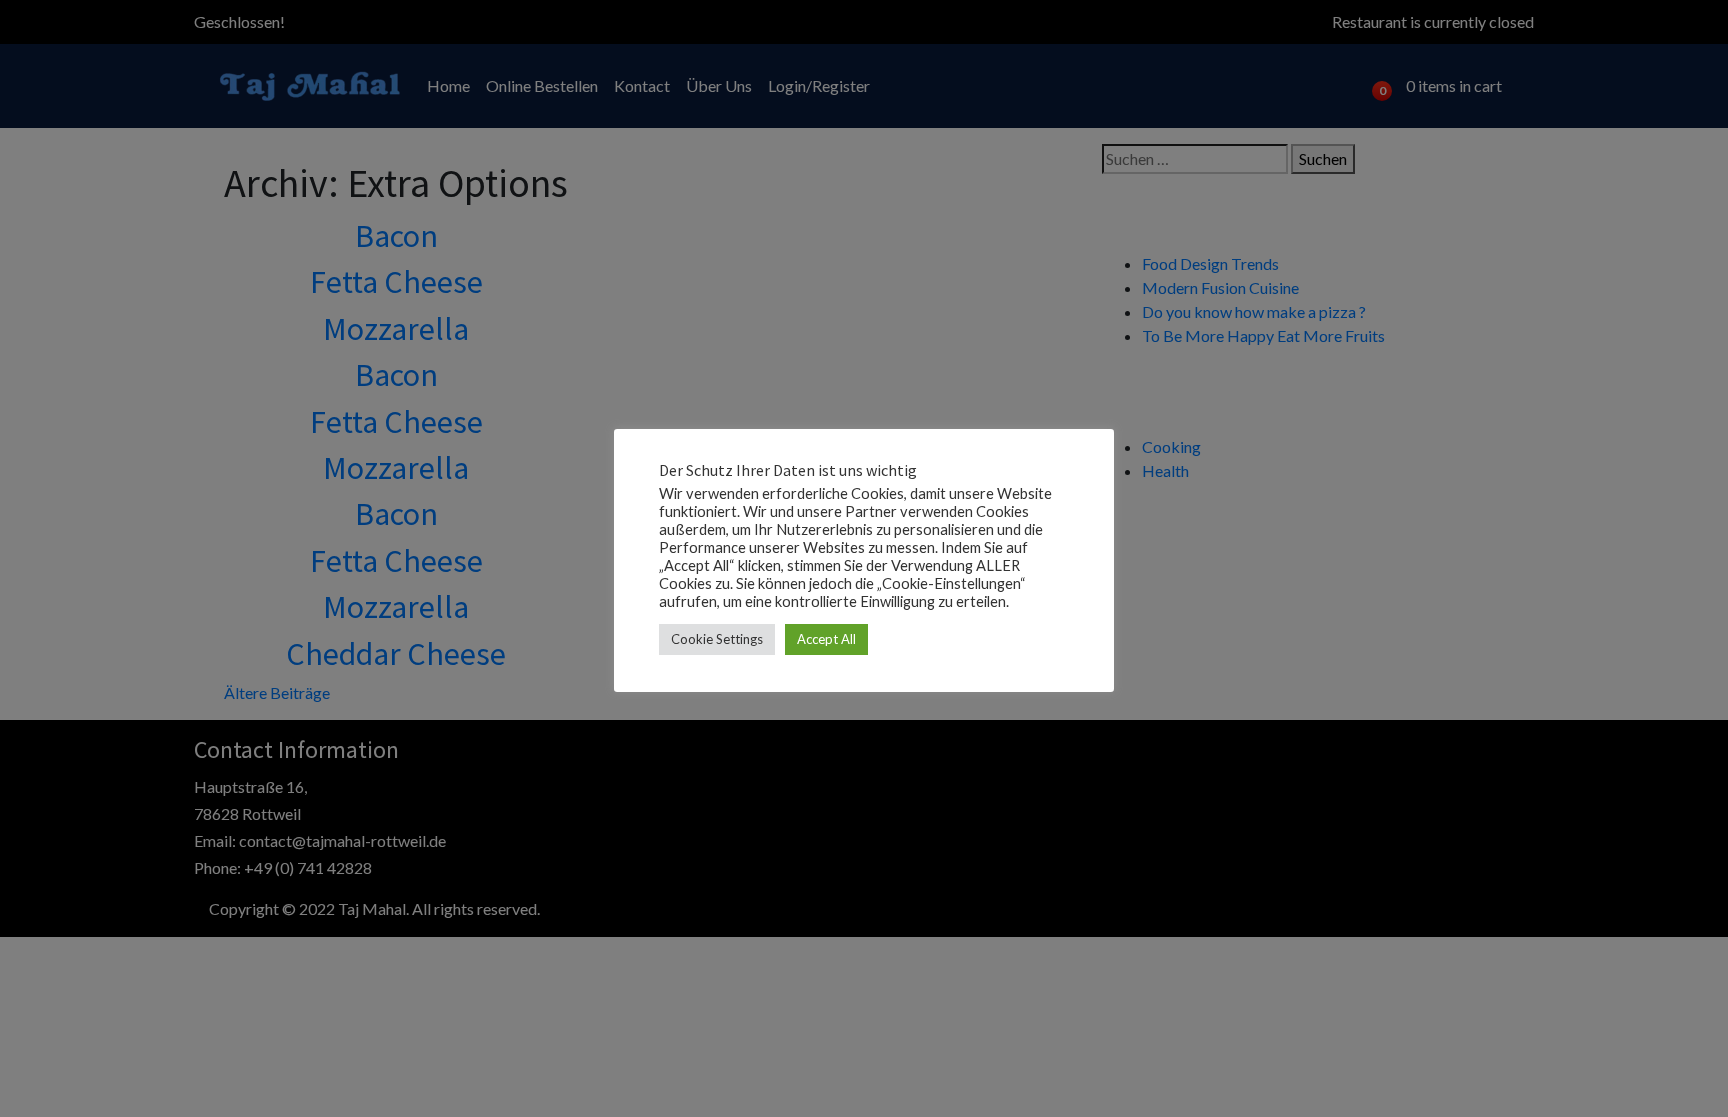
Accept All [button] (826, 639)
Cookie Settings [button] (717, 639)
